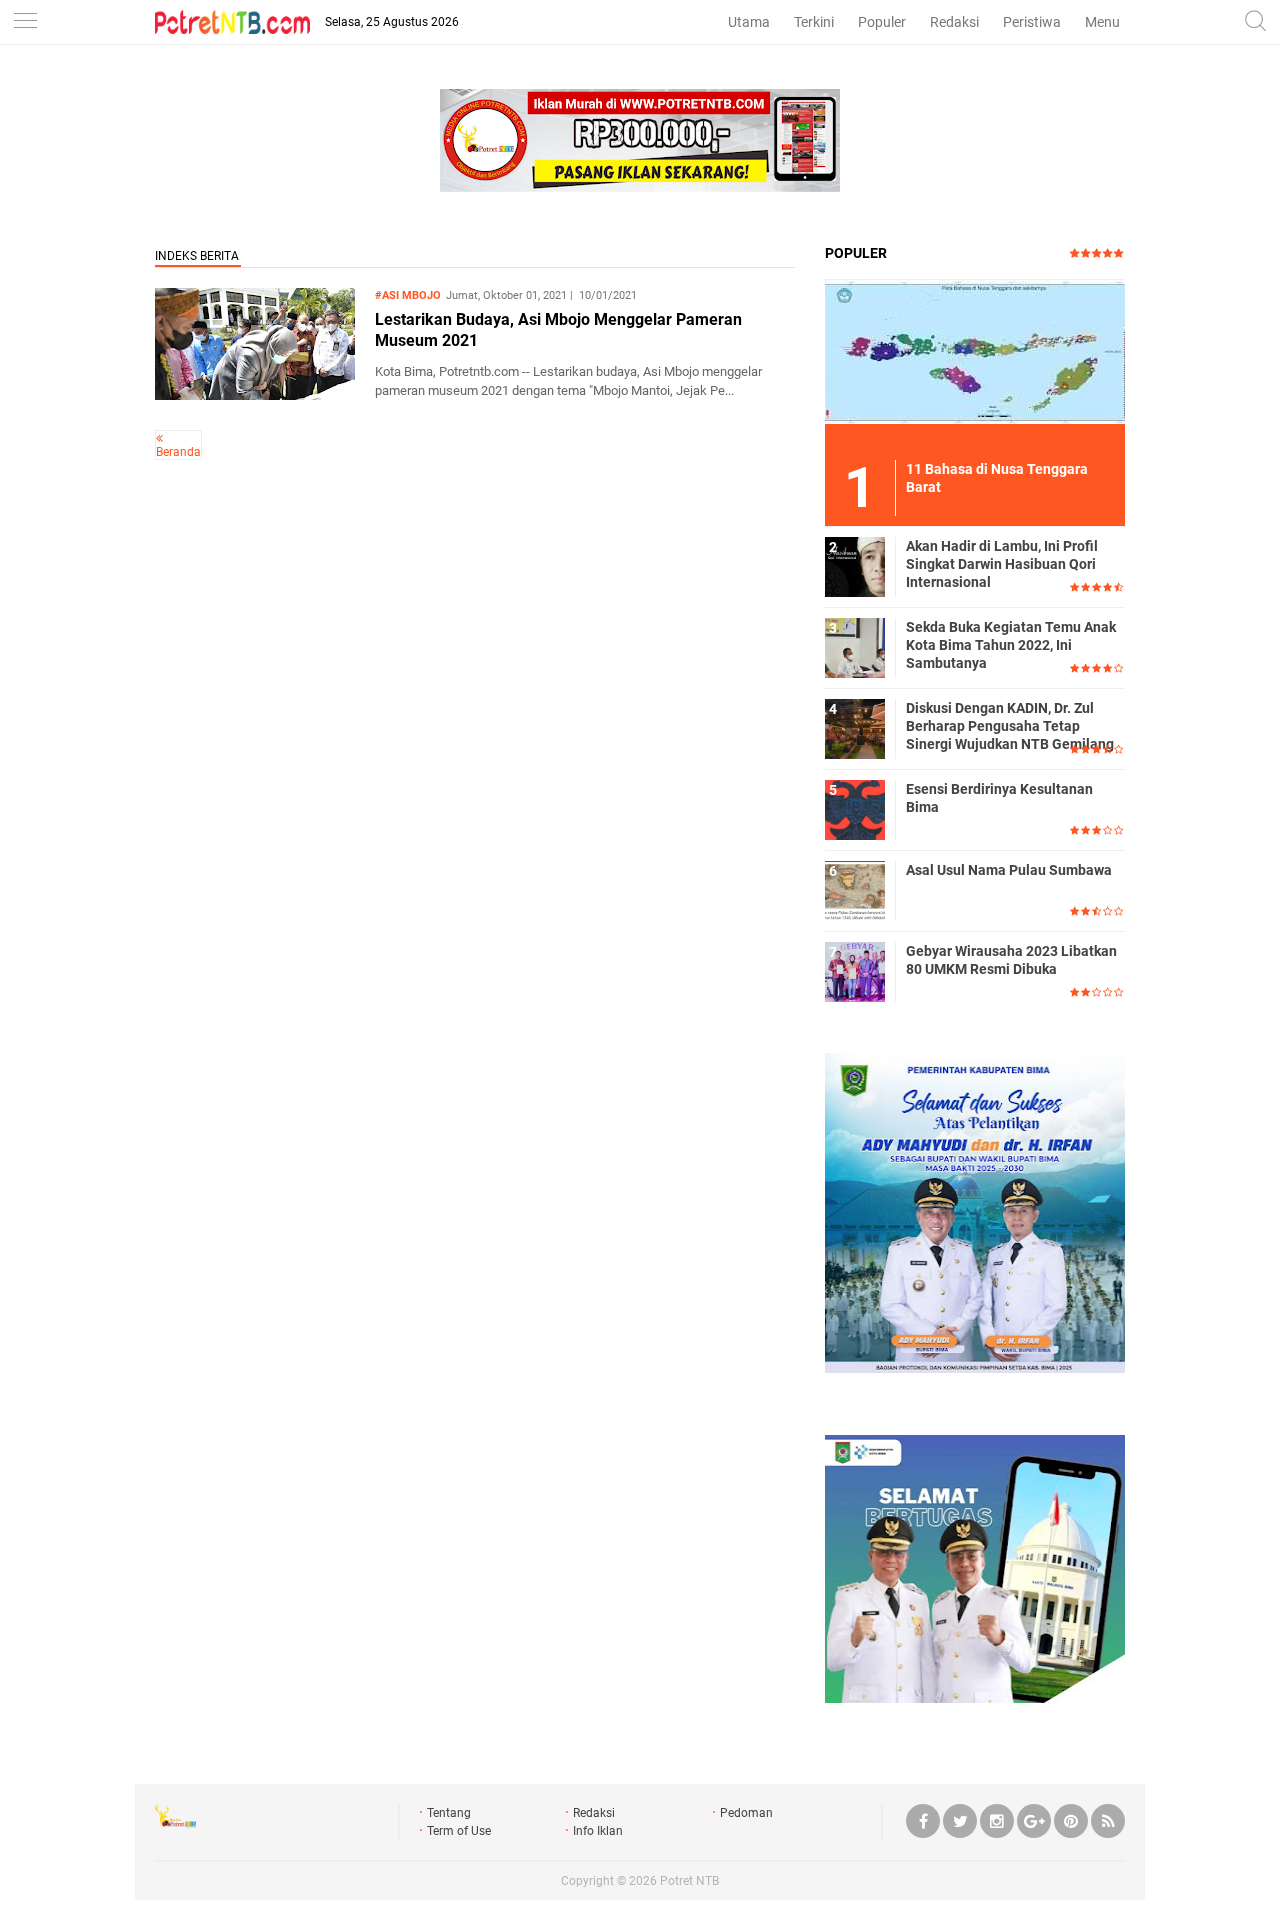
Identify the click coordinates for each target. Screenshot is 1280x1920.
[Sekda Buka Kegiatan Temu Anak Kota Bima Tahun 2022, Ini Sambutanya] (855, 647)
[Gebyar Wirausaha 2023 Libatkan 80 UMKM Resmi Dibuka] (855, 971)
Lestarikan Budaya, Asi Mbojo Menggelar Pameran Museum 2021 (558, 330)
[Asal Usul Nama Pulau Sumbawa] (855, 890)
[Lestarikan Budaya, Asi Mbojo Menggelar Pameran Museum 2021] (255, 394)
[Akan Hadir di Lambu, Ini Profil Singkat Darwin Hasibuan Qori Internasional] (855, 566)
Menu (1102, 22)
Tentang (449, 1813)
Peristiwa (1032, 22)
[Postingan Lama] (159, 438)
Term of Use (459, 1831)
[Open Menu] (25, 22)
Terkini (814, 22)
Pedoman (746, 1813)
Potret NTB (689, 1881)
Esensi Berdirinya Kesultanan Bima (999, 798)
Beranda (178, 452)
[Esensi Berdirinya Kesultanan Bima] (855, 809)
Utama (749, 22)
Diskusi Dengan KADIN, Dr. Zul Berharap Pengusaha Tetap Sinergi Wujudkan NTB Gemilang (1010, 726)
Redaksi (954, 22)
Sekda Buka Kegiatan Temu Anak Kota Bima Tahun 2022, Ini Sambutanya (1011, 645)
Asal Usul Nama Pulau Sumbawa (1009, 870)
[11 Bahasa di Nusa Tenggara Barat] (975, 351)
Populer (882, 22)
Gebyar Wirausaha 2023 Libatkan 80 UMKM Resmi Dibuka (1011, 960)
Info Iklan (598, 1831)
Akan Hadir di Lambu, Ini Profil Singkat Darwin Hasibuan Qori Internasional (1002, 564)
